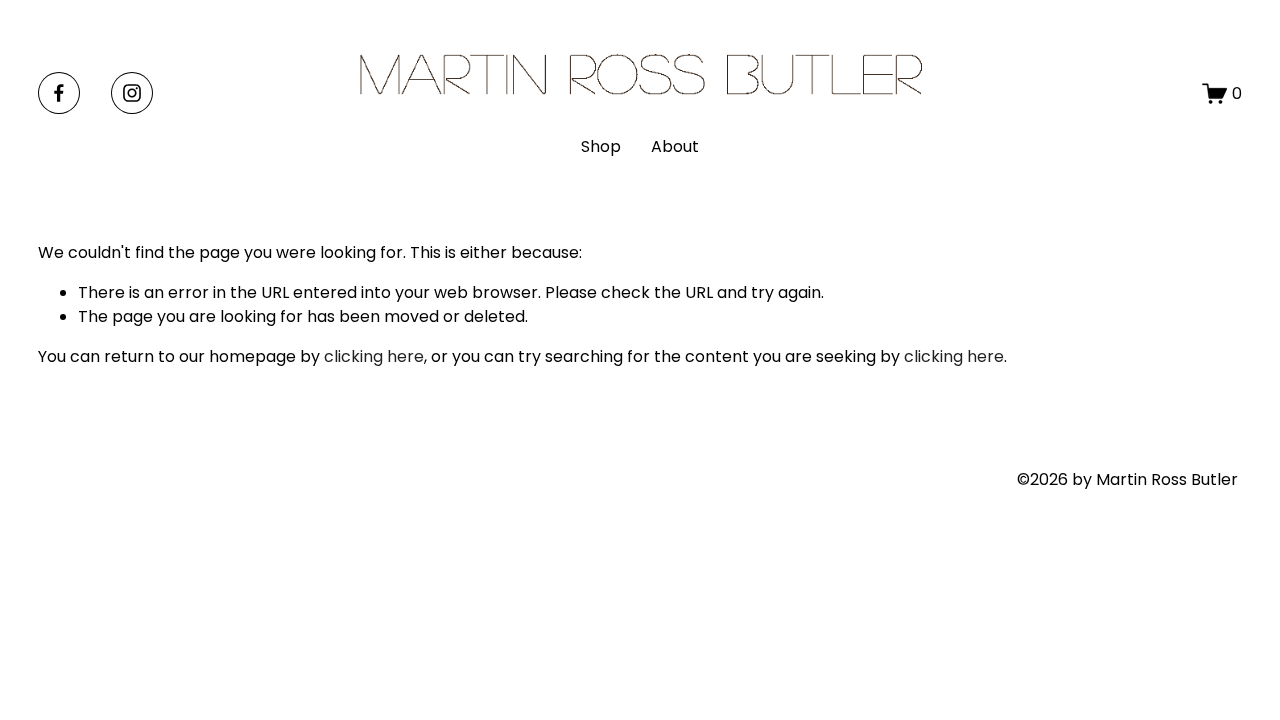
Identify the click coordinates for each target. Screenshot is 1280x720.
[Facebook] (59, 93)
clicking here (374, 356)
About (675, 146)
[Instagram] (132, 93)
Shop (601, 146)
